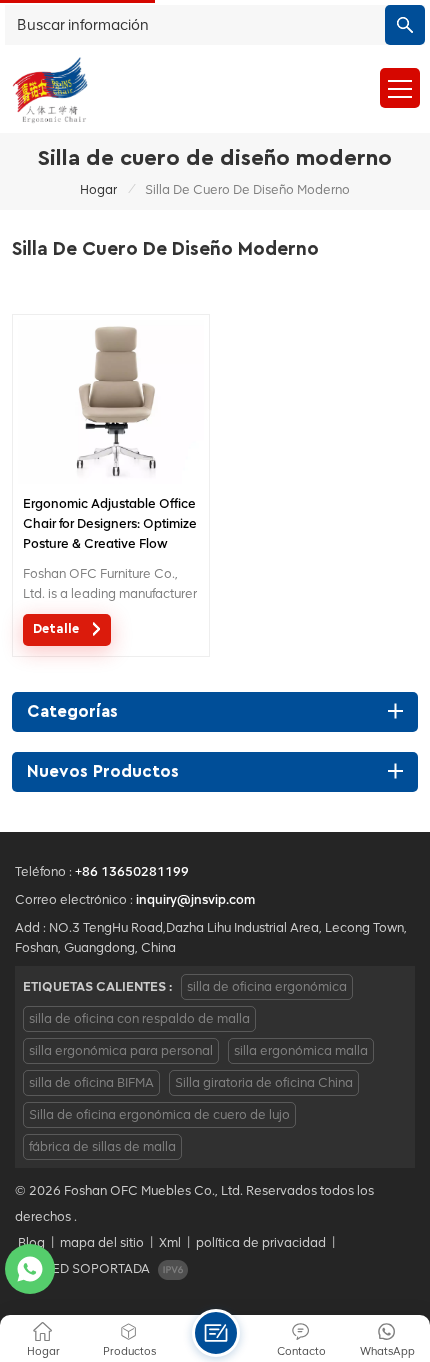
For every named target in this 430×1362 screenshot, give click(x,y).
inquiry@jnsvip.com (195, 899)
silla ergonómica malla (301, 1050)
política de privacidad (261, 1242)
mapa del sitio (102, 1242)
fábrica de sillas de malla (102, 1146)
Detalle (58, 629)
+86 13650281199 (132, 871)
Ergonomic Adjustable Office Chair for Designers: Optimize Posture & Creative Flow (110, 523)
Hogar (98, 189)
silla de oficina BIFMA (91, 1082)
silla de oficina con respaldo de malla (139, 1018)
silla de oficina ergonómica (267, 986)
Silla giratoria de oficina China (264, 1082)
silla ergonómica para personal (121, 1050)
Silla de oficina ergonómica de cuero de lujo (159, 1114)
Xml (170, 1242)
